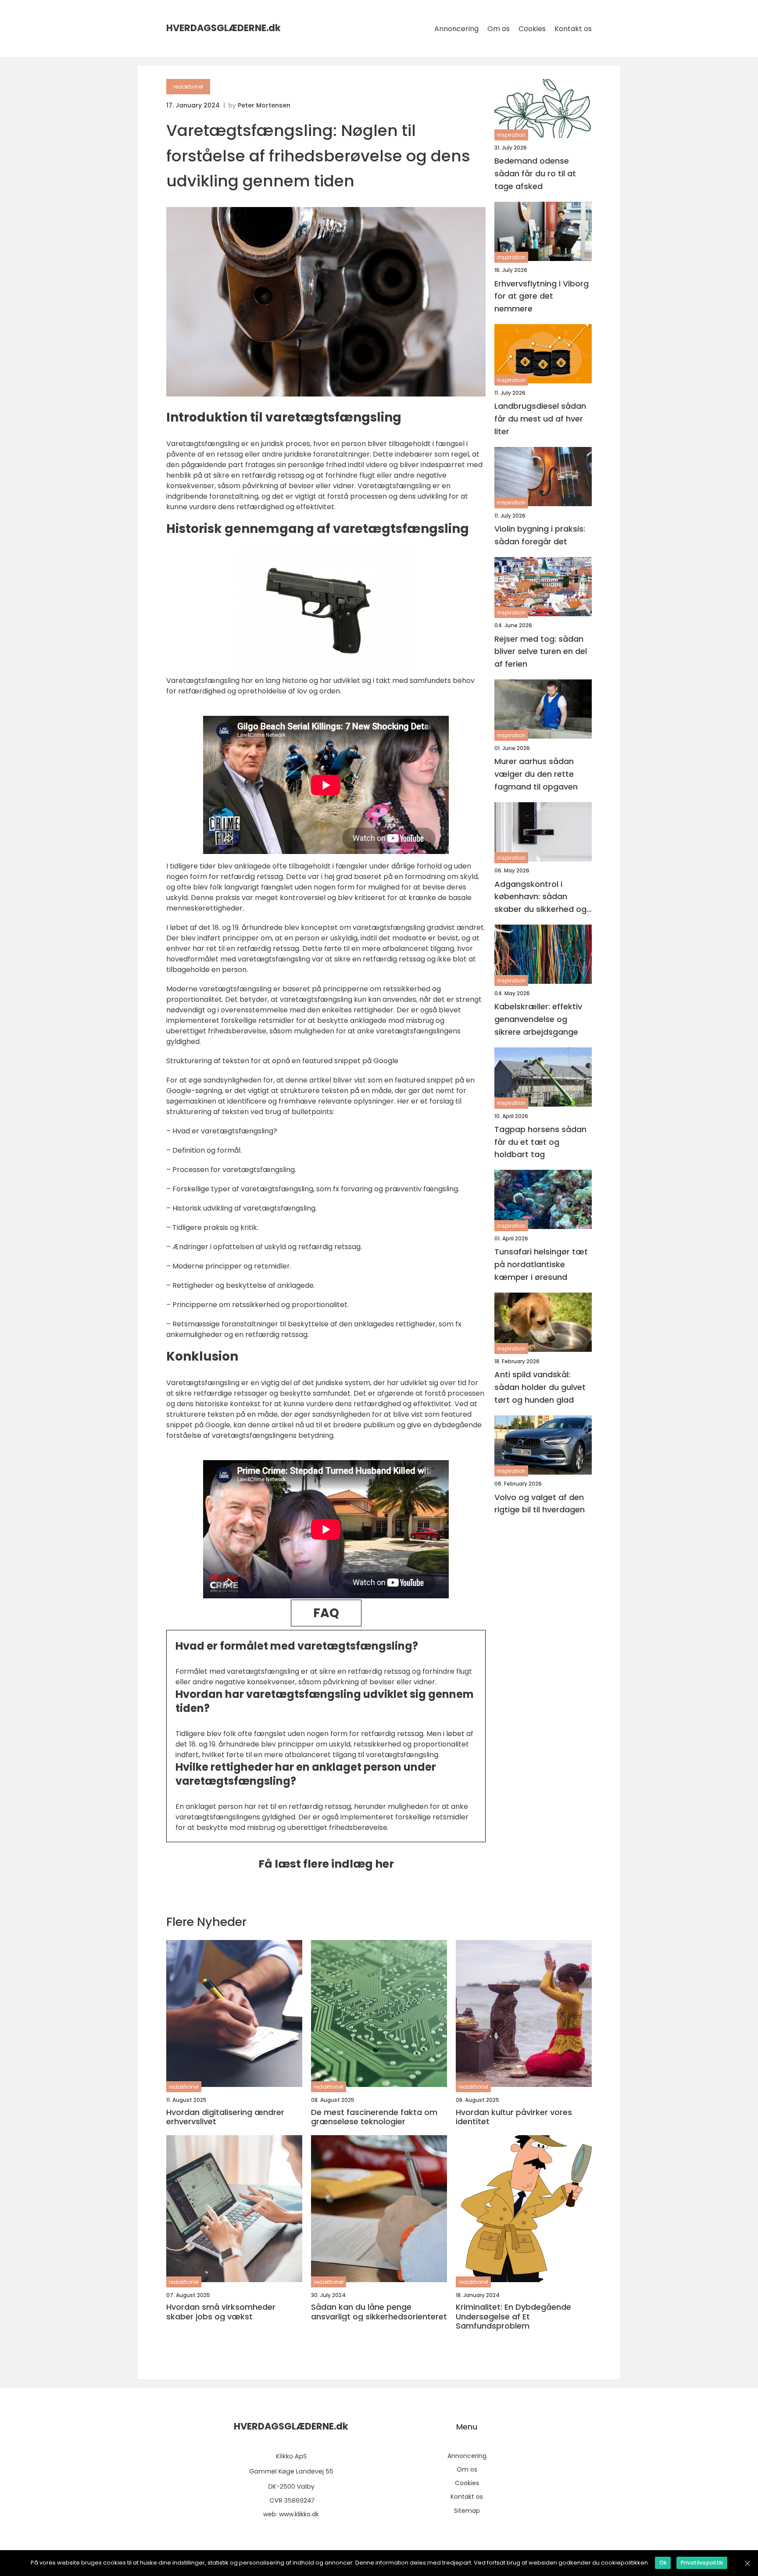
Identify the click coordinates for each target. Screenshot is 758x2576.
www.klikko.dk (299, 2514)
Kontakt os (573, 29)
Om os (499, 29)
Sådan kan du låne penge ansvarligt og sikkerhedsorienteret (379, 2312)
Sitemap (467, 2511)
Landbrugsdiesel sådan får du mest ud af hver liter (540, 419)
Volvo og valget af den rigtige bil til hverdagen (540, 1504)
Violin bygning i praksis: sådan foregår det (540, 535)
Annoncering (456, 29)
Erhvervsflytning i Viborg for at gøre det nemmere (542, 296)
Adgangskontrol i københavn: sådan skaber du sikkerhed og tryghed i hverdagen (540, 897)
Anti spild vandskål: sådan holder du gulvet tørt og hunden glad (540, 1387)
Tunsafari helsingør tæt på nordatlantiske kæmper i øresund (541, 1265)
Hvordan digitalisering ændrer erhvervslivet (225, 2117)
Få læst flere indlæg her (326, 1864)
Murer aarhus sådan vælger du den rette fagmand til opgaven (536, 774)
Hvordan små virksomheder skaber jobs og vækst (221, 2312)
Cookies (532, 29)
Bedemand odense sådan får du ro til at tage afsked (535, 173)
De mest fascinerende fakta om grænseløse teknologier (374, 2117)
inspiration (511, 135)
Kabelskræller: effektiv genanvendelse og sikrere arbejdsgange (538, 1019)
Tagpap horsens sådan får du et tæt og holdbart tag (540, 1142)
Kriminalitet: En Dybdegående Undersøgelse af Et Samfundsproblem (513, 2317)
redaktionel (188, 87)
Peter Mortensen (264, 105)
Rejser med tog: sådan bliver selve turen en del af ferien (541, 652)
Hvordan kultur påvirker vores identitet (514, 2117)
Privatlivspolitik (702, 2563)
